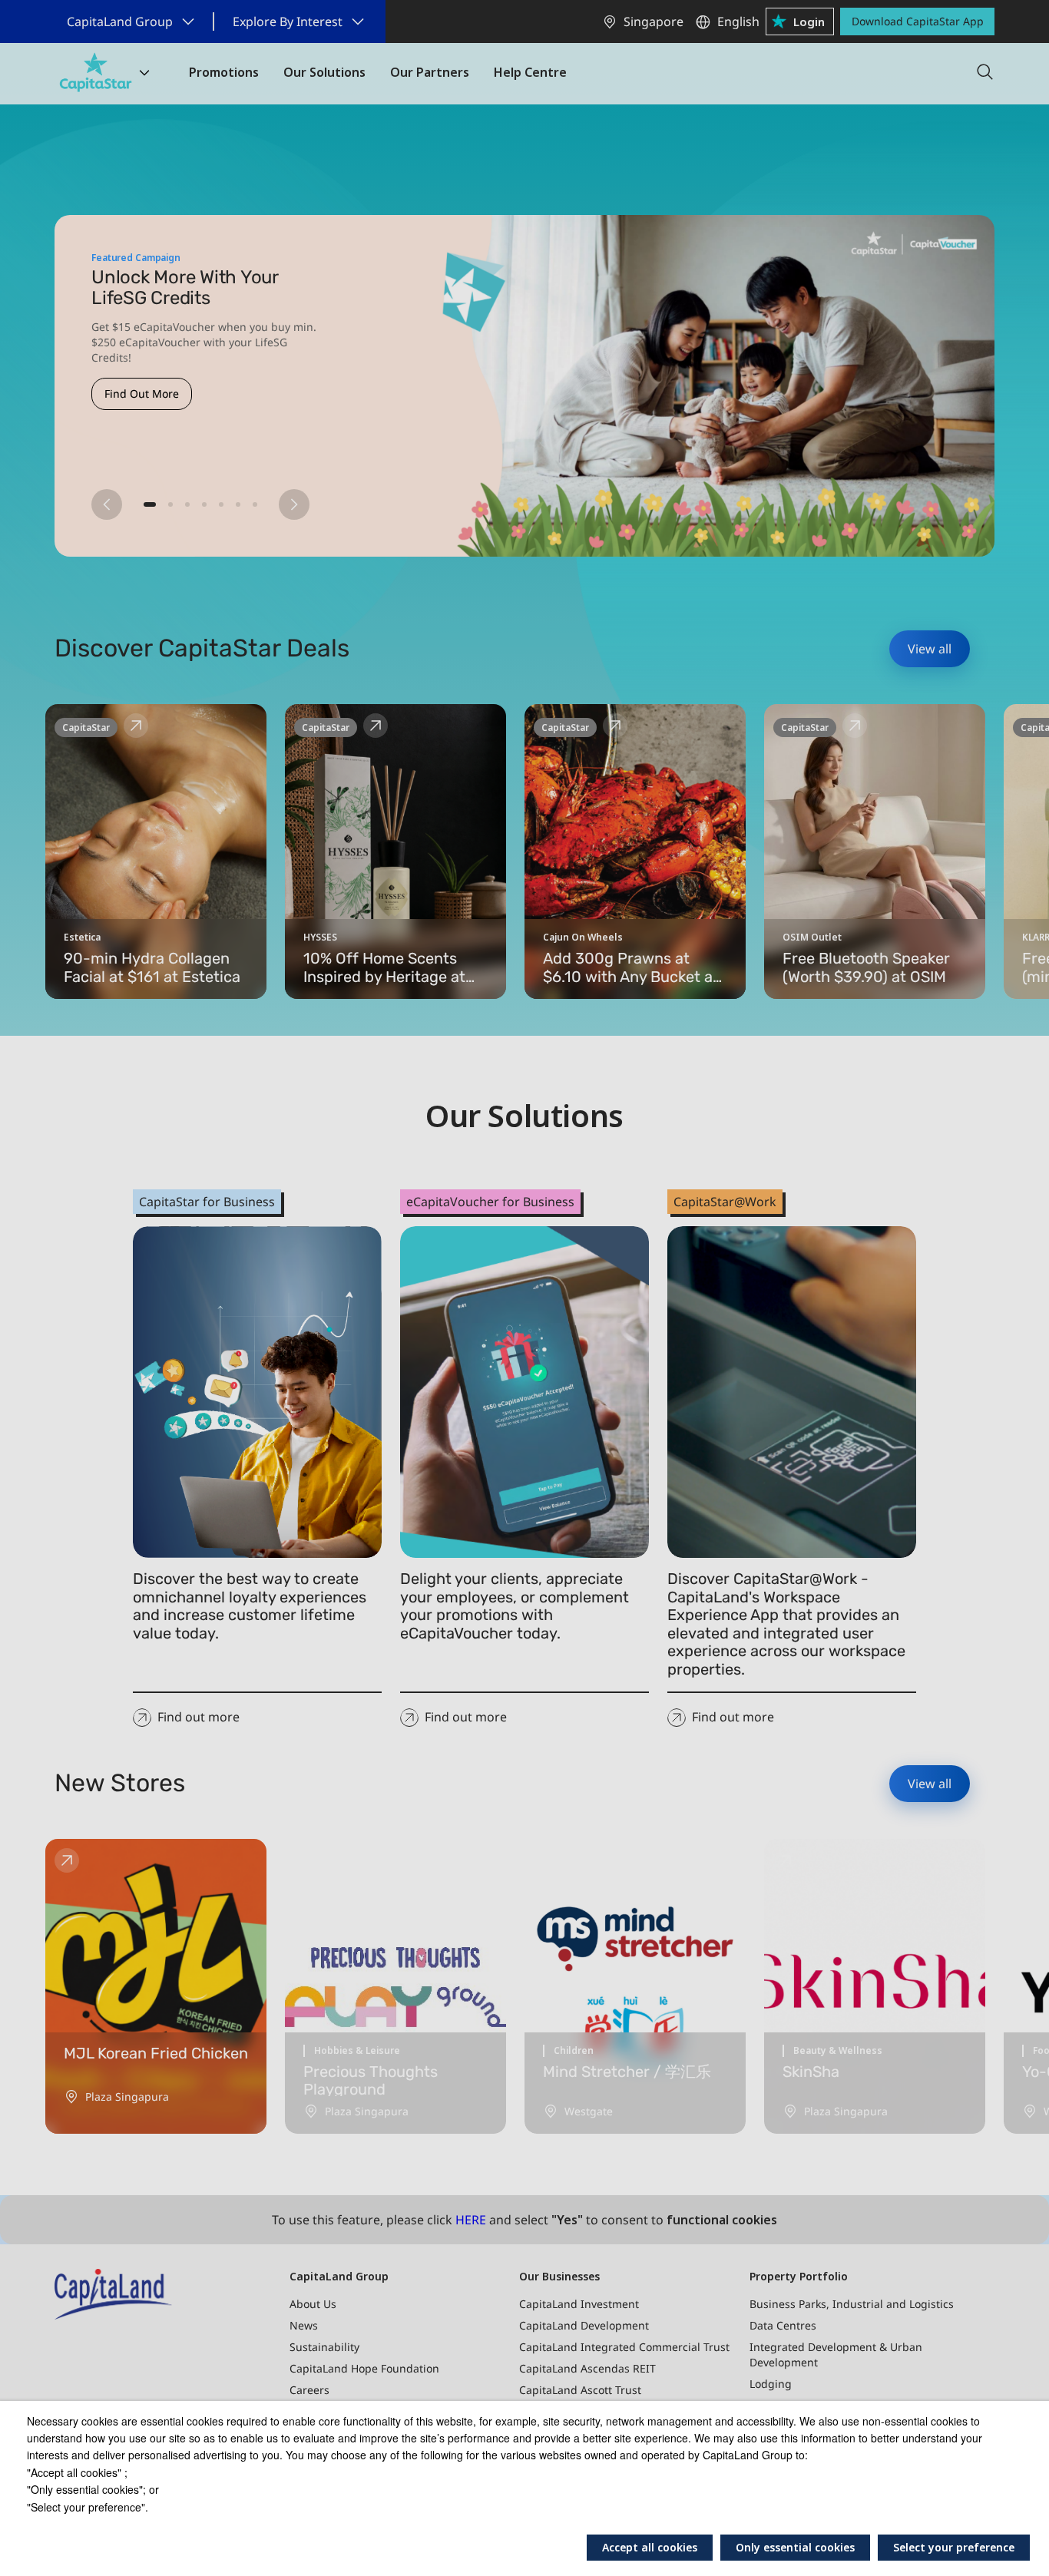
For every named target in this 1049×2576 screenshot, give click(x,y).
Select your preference (954, 2547)
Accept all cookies (650, 2547)
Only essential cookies (795, 2547)
